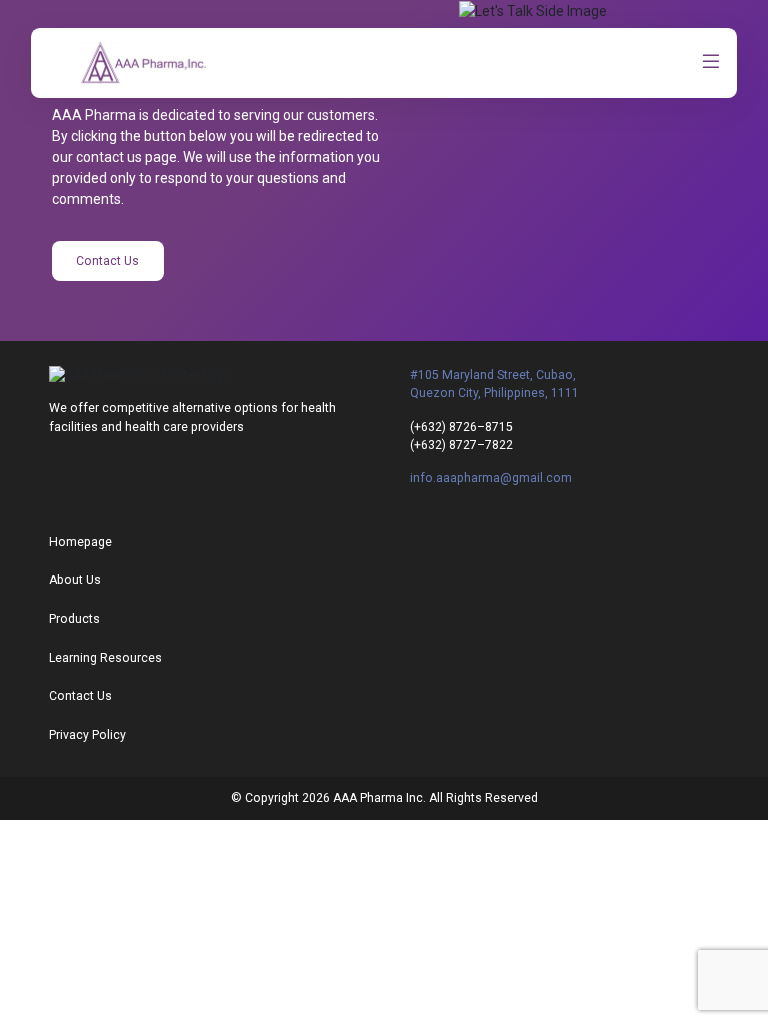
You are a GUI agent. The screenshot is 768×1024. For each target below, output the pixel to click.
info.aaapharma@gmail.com (491, 478)
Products (74, 619)
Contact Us (107, 261)
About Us (75, 580)
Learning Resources (105, 658)
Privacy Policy (87, 735)
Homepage (80, 542)
